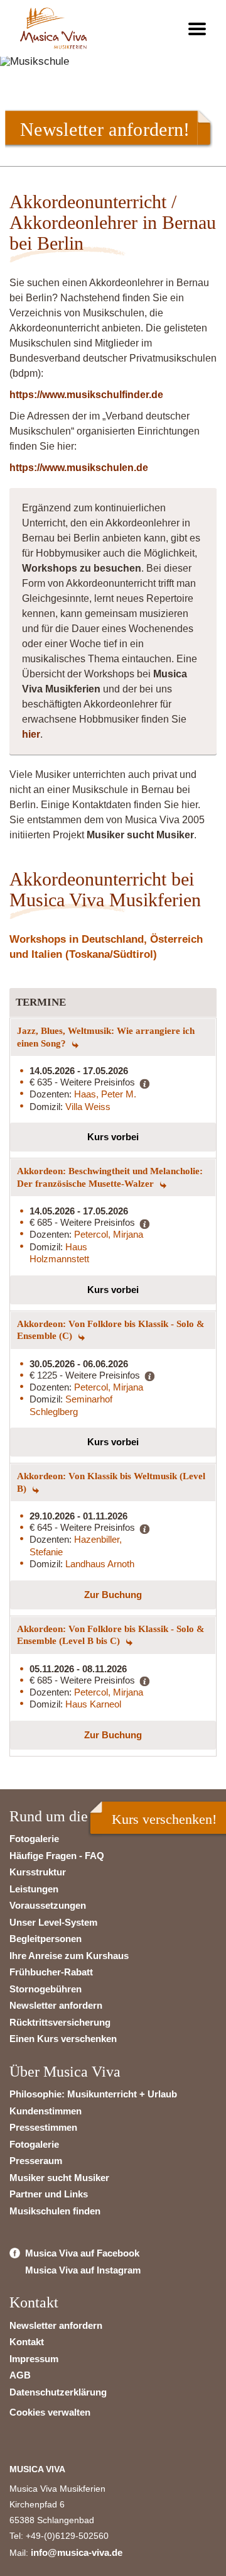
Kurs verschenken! (164, 1819)
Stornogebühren (46, 1989)
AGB (20, 2375)
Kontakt (27, 2342)
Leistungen (34, 1889)
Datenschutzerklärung (58, 2392)
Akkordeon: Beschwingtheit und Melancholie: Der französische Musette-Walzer (110, 1177)
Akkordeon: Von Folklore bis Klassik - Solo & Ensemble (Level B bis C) (111, 1635)
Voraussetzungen (48, 1905)
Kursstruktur (38, 1872)
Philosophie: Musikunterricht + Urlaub (93, 2094)
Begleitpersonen (46, 1939)
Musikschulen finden (55, 2211)
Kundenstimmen (46, 2111)
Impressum (34, 2359)
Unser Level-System (53, 1922)
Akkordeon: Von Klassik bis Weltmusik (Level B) (111, 1482)
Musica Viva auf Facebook (82, 2253)
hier (31, 734)
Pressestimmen (43, 2127)
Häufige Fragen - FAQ (57, 1856)
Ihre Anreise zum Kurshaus (69, 1956)
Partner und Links (49, 2194)
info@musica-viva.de (77, 2552)
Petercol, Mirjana (109, 1234)
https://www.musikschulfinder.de (86, 395)
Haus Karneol (93, 1704)
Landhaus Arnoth (100, 1564)
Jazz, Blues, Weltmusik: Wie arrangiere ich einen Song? (106, 1037)
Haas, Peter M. (105, 1094)
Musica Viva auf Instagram (83, 2270)
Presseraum (36, 2161)
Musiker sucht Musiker (59, 2178)
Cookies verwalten (50, 2412)
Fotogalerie (34, 1839)
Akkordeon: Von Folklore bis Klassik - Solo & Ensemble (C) (111, 1330)
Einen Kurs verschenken (63, 2039)
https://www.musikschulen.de (79, 468)
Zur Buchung (113, 1595)
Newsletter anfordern (56, 2005)
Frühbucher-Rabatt (51, 1972)
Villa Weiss (88, 1107)
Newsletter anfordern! (105, 129)
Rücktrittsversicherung (60, 2022)
